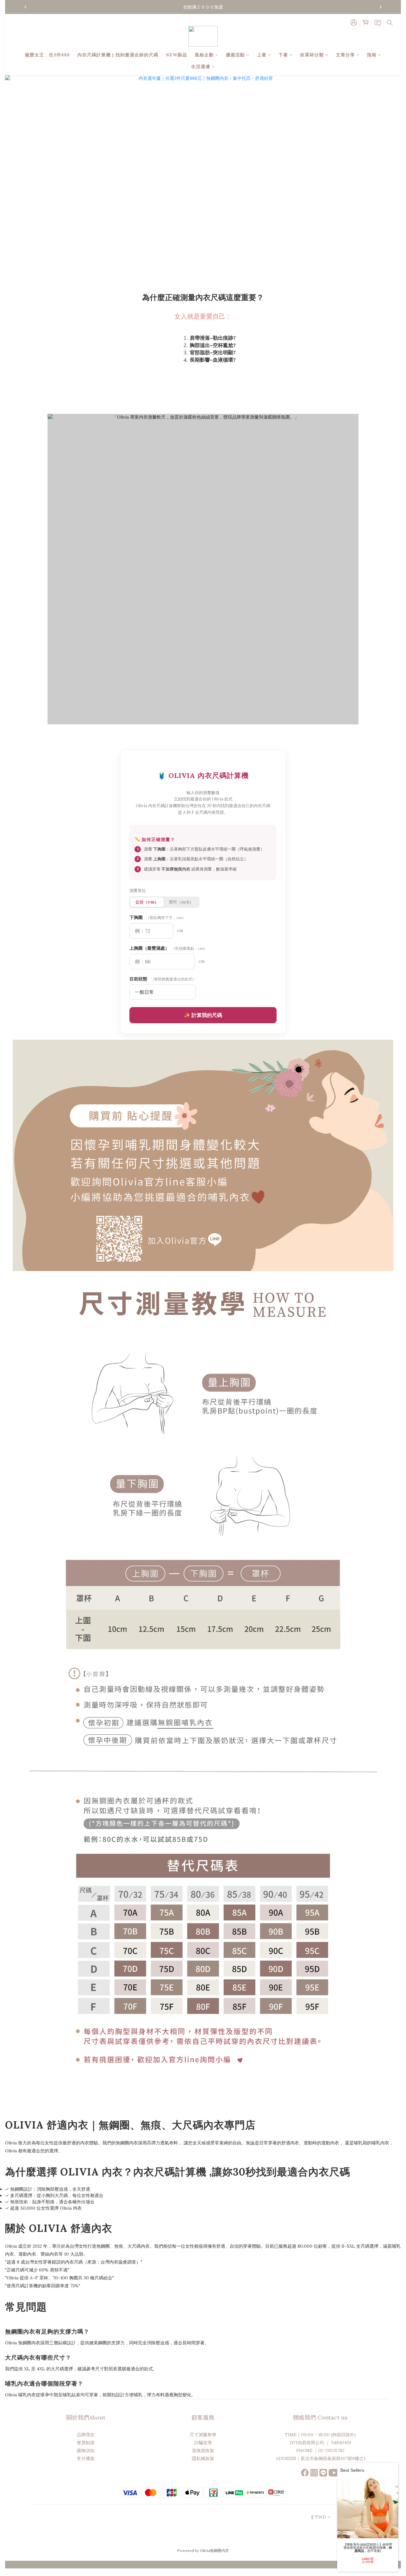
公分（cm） (147, 902)
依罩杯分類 (312, 55)
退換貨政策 (203, 2451)
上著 (262, 55)
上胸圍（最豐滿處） (168, 948)
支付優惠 (86, 2458)
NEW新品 (177, 55)
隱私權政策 (203, 2458)
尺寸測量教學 (203, 2435)
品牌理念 (86, 2435)
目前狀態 (163, 979)
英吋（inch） (181, 902)
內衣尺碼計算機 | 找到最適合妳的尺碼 (118, 55)
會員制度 (86, 2443)
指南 (372, 55)
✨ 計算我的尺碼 (203, 1015)
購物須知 (86, 2451)
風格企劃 (204, 55)
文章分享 (345, 55)
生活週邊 (201, 67)
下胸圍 (158, 917)
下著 (283, 55)
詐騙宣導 (203, 2443)
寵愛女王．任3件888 (47, 55)
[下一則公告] (381, 7)
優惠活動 (235, 55)
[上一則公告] (25, 7)
